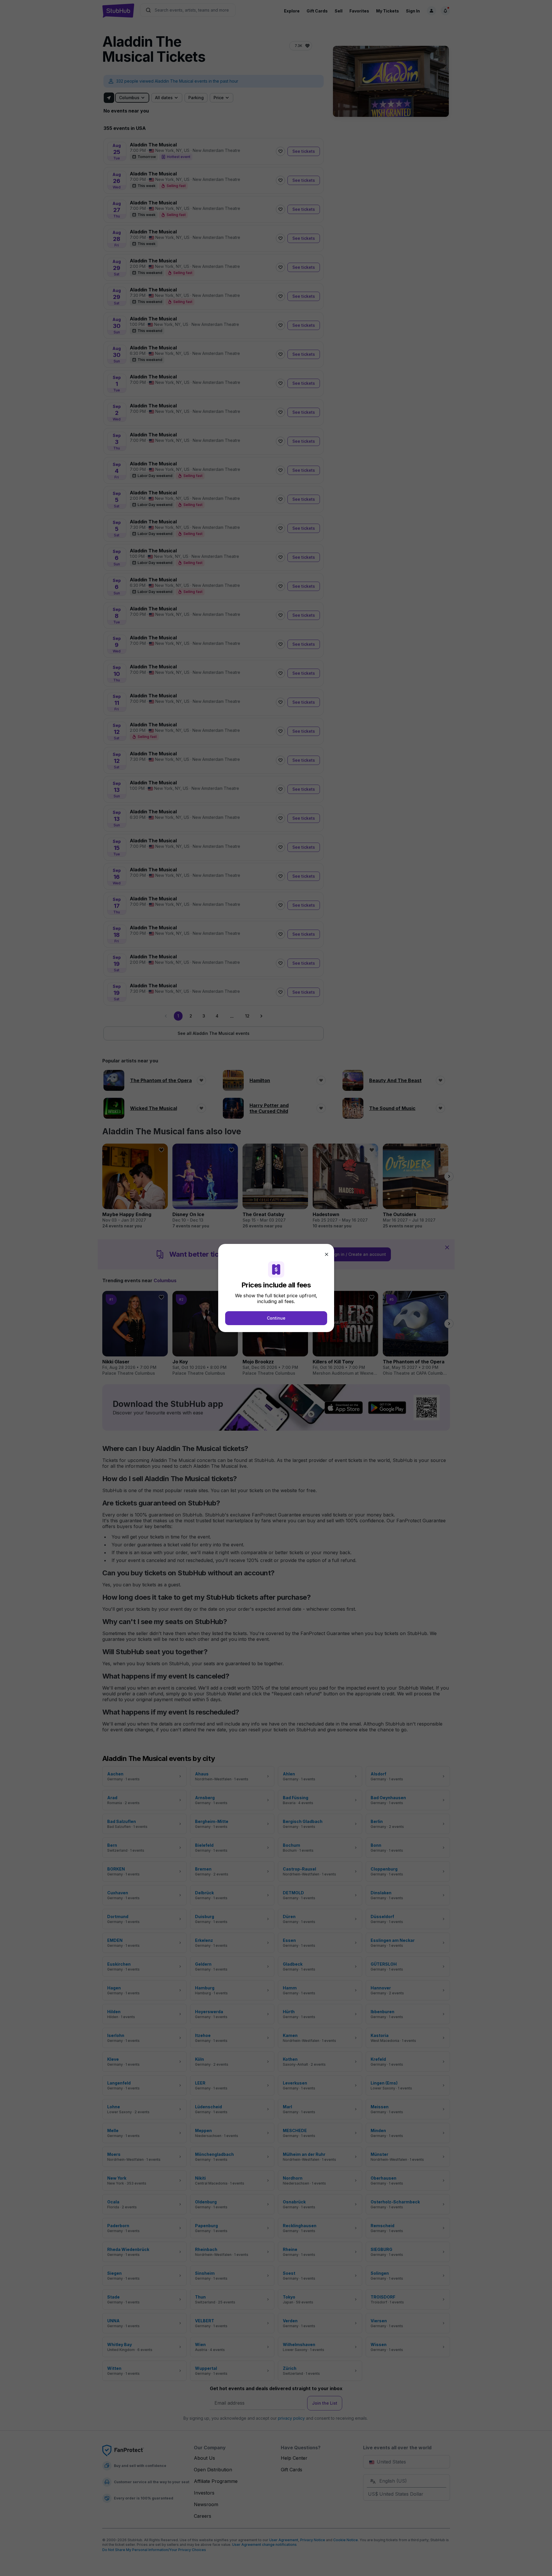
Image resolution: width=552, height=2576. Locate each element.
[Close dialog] (327, 1254)
